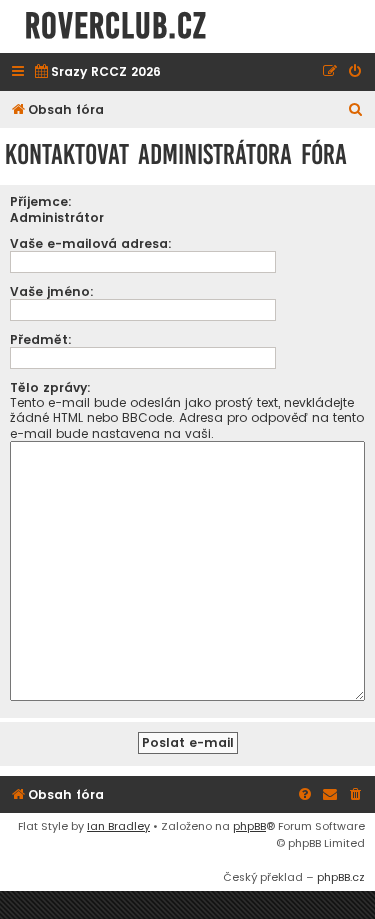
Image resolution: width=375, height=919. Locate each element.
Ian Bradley (118, 826)
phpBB (249, 826)
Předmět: (41, 339)
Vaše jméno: (52, 291)
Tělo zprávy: (50, 387)
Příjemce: (41, 201)
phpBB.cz (341, 877)
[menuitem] (97, 72)
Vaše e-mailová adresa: (91, 243)
